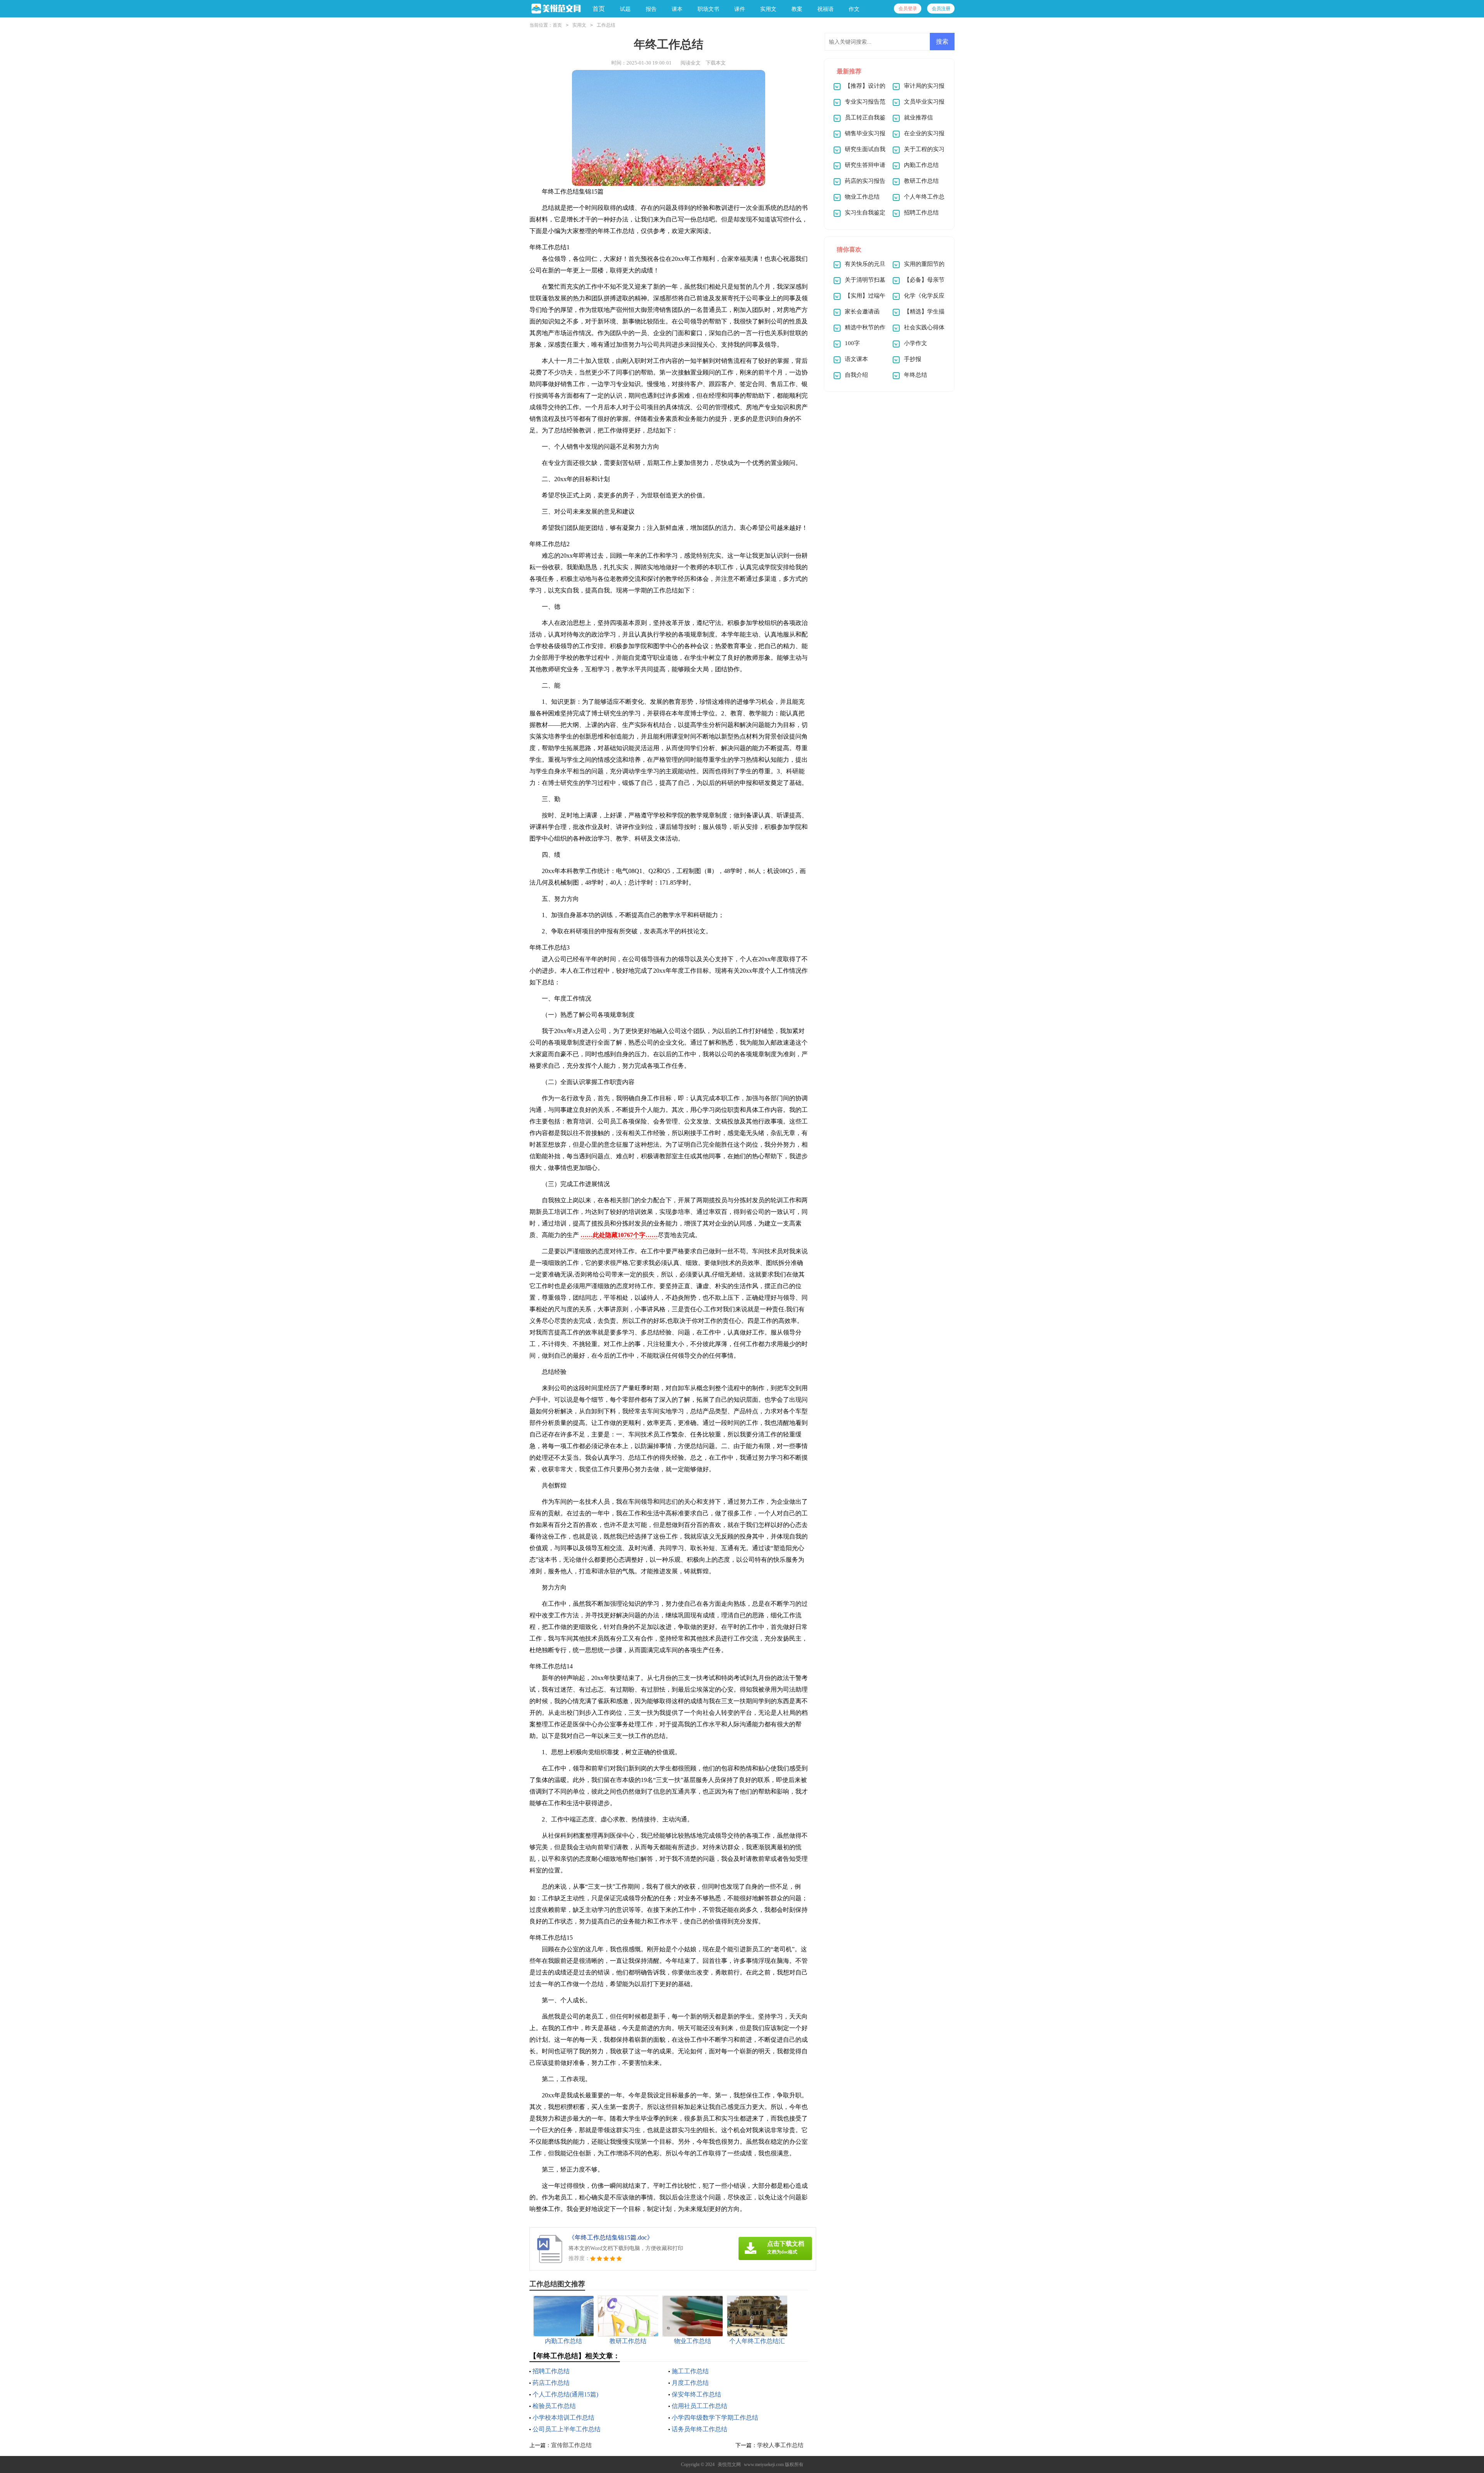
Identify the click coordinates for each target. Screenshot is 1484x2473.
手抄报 (913, 359)
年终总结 (916, 375)
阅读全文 (691, 63)
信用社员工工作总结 (699, 2406)
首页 (599, 9)
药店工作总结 (551, 2383)
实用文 (579, 25)
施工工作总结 (690, 2371)
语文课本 (856, 359)
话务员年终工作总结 (699, 2429)
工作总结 (606, 25)
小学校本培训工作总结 (563, 2418)
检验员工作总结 (554, 2406)
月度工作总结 (690, 2383)
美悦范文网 (729, 2464)
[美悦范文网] (555, 9)
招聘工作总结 (551, 2371)
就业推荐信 (918, 117)
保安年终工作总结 (696, 2394)
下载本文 (716, 63)
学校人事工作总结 (780, 2445)
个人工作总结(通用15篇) (565, 2394)
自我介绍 (856, 375)
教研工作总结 (921, 181)
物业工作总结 (862, 197)
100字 (852, 343)
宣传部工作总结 (571, 2445)
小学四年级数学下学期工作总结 (715, 2418)
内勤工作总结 (921, 165)
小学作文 (916, 343)
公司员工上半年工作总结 (567, 2429)
